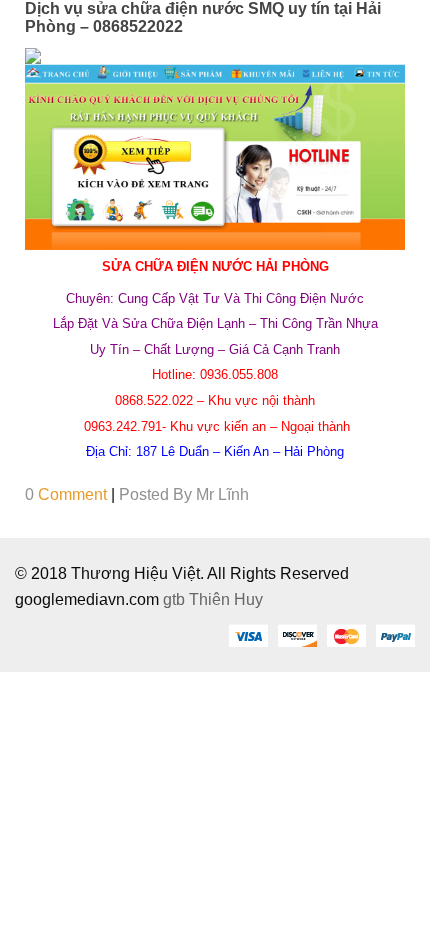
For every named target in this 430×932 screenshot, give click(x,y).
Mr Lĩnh (222, 494)
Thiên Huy (226, 599)
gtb (176, 599)
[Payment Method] (248, 635)
